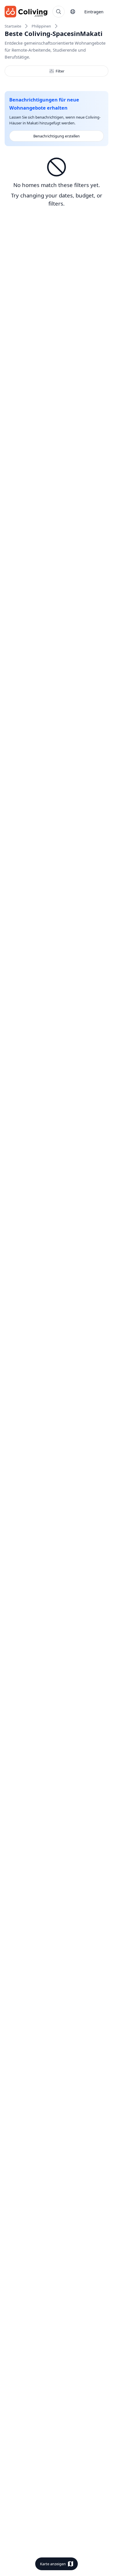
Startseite (13, 26)
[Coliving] (26, 12)
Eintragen (94, 12)
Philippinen (41, 26)
